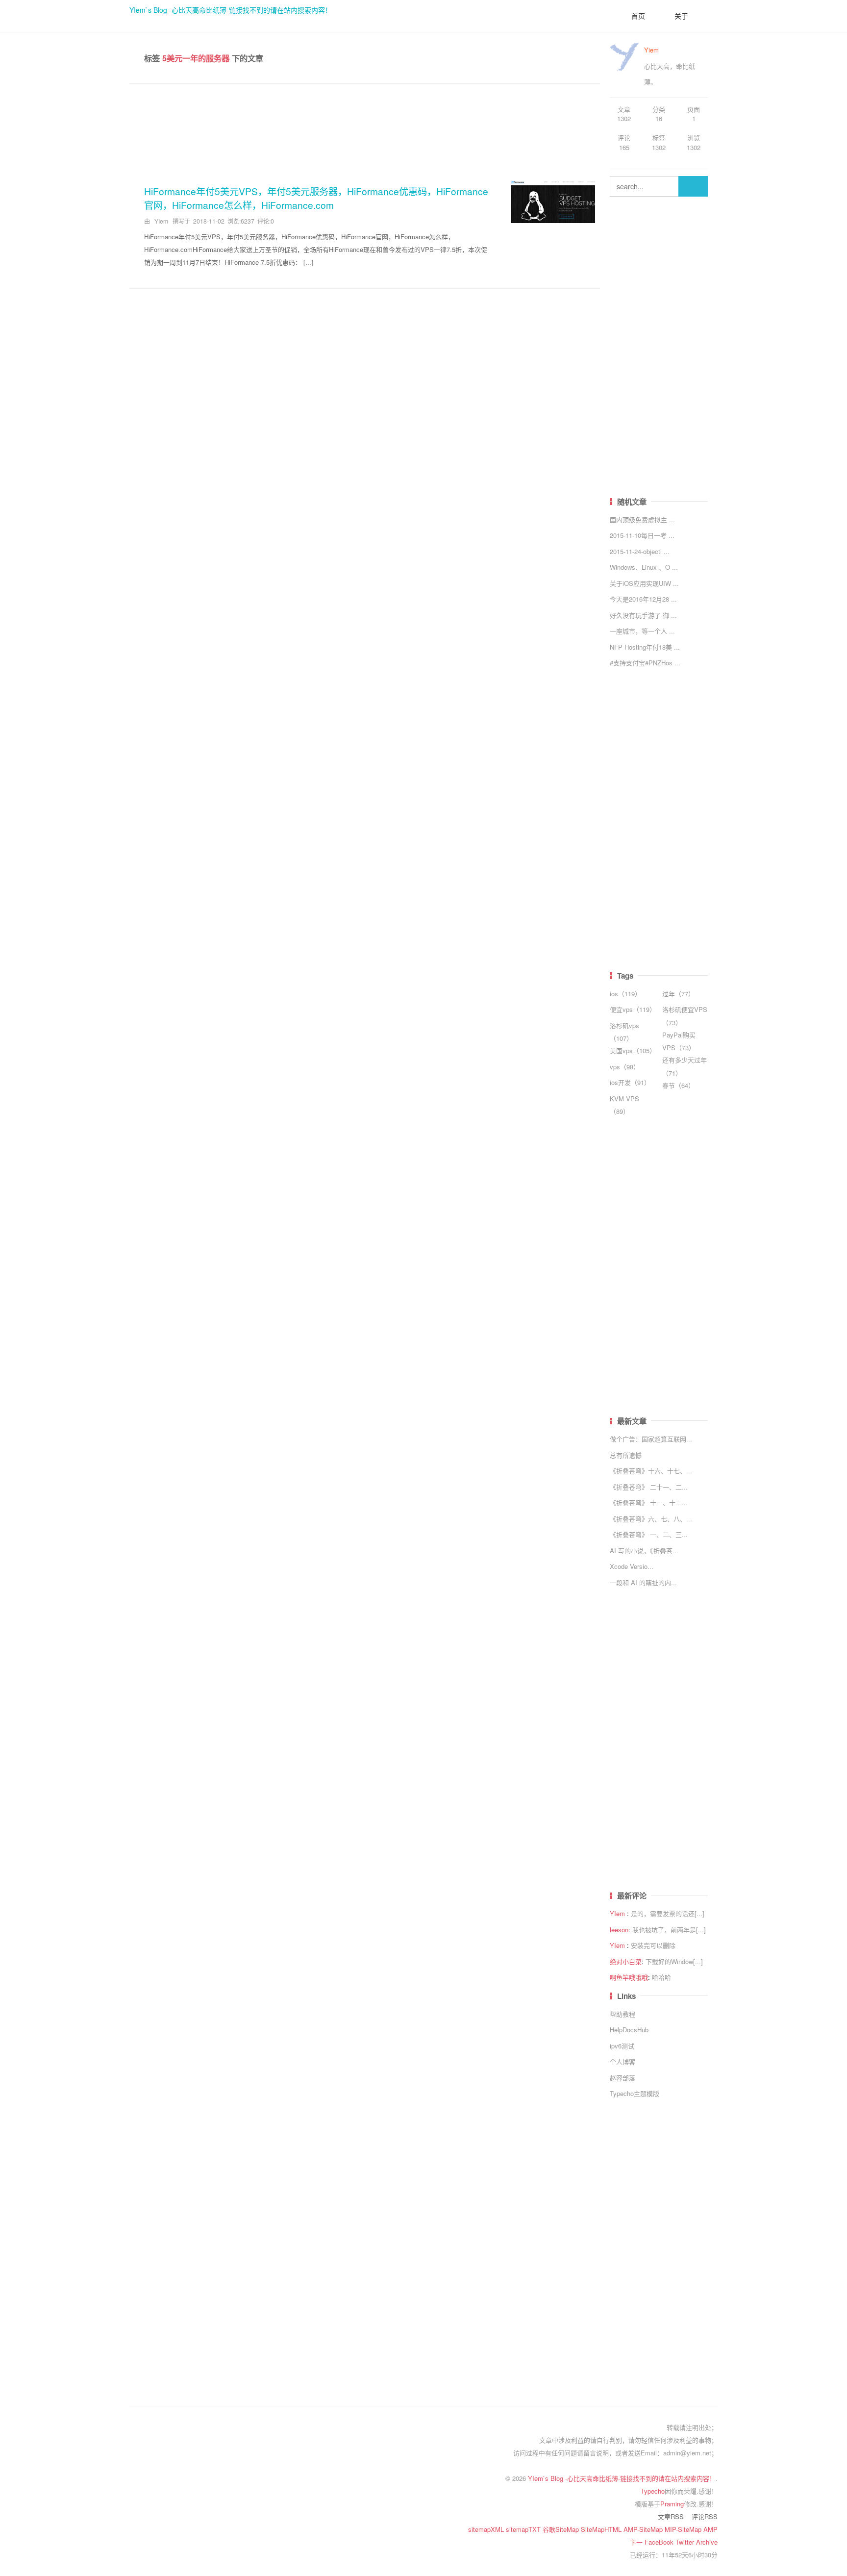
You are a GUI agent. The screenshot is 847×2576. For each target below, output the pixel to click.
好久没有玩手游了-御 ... (643, 615)
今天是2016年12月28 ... (643, 599)
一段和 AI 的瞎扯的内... (643, 1582)
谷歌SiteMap (562, 2529)
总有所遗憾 (626, 1455)
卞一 (637, 2542)
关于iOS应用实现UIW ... (644, 583)
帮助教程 (623, 2014)
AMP (710, 2529)
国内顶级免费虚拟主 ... (642, 519)
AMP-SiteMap (644, 2529)
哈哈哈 (661, 1977)
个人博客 (623, 2061)
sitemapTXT (524, 2529)
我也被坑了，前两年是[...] (669, 1930)
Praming (672, 2504)
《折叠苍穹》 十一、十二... (649, 1503)
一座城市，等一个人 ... (642, 631)
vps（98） (625, 1067)
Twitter (686, 2542)
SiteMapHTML (602, 2529)
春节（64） (678, 1085)
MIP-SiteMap (684, 2529)
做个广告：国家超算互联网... (651, 1439)
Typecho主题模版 (635, 2093)
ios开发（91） (630, 1082)
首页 (638, 16)
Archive (707, 2542)
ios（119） (625, 994)
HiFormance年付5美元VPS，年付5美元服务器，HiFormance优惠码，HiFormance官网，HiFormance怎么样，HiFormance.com (316, 198)
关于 (681, 16)
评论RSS (705, 2516)
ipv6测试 (622, 2046)
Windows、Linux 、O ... (644, 567)
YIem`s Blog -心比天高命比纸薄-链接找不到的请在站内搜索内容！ (231, 10)
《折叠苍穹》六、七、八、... (651, 1519)
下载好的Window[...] (674, 1961)
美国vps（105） (633, 1050)
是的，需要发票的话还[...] (668, 1913)
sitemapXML (487, 2529)
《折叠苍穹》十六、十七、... (651, 1471)
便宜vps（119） (633, 1009)
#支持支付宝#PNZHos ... (645, 663)
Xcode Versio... (632, 1566)
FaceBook (660, 2542)
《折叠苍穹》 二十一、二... (649, 1487)
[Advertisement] (365, 128)
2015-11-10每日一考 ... (642, 535)
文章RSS (671, 2516)
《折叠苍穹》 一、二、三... (649, 1534)
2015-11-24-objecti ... (640, 551)
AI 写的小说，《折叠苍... (644, 1551)
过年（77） (678, 994)
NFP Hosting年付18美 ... (645, 647)
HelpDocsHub (629, 2030)
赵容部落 (623, 2078)
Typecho (653, 2491)
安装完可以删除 (653, 1945)
